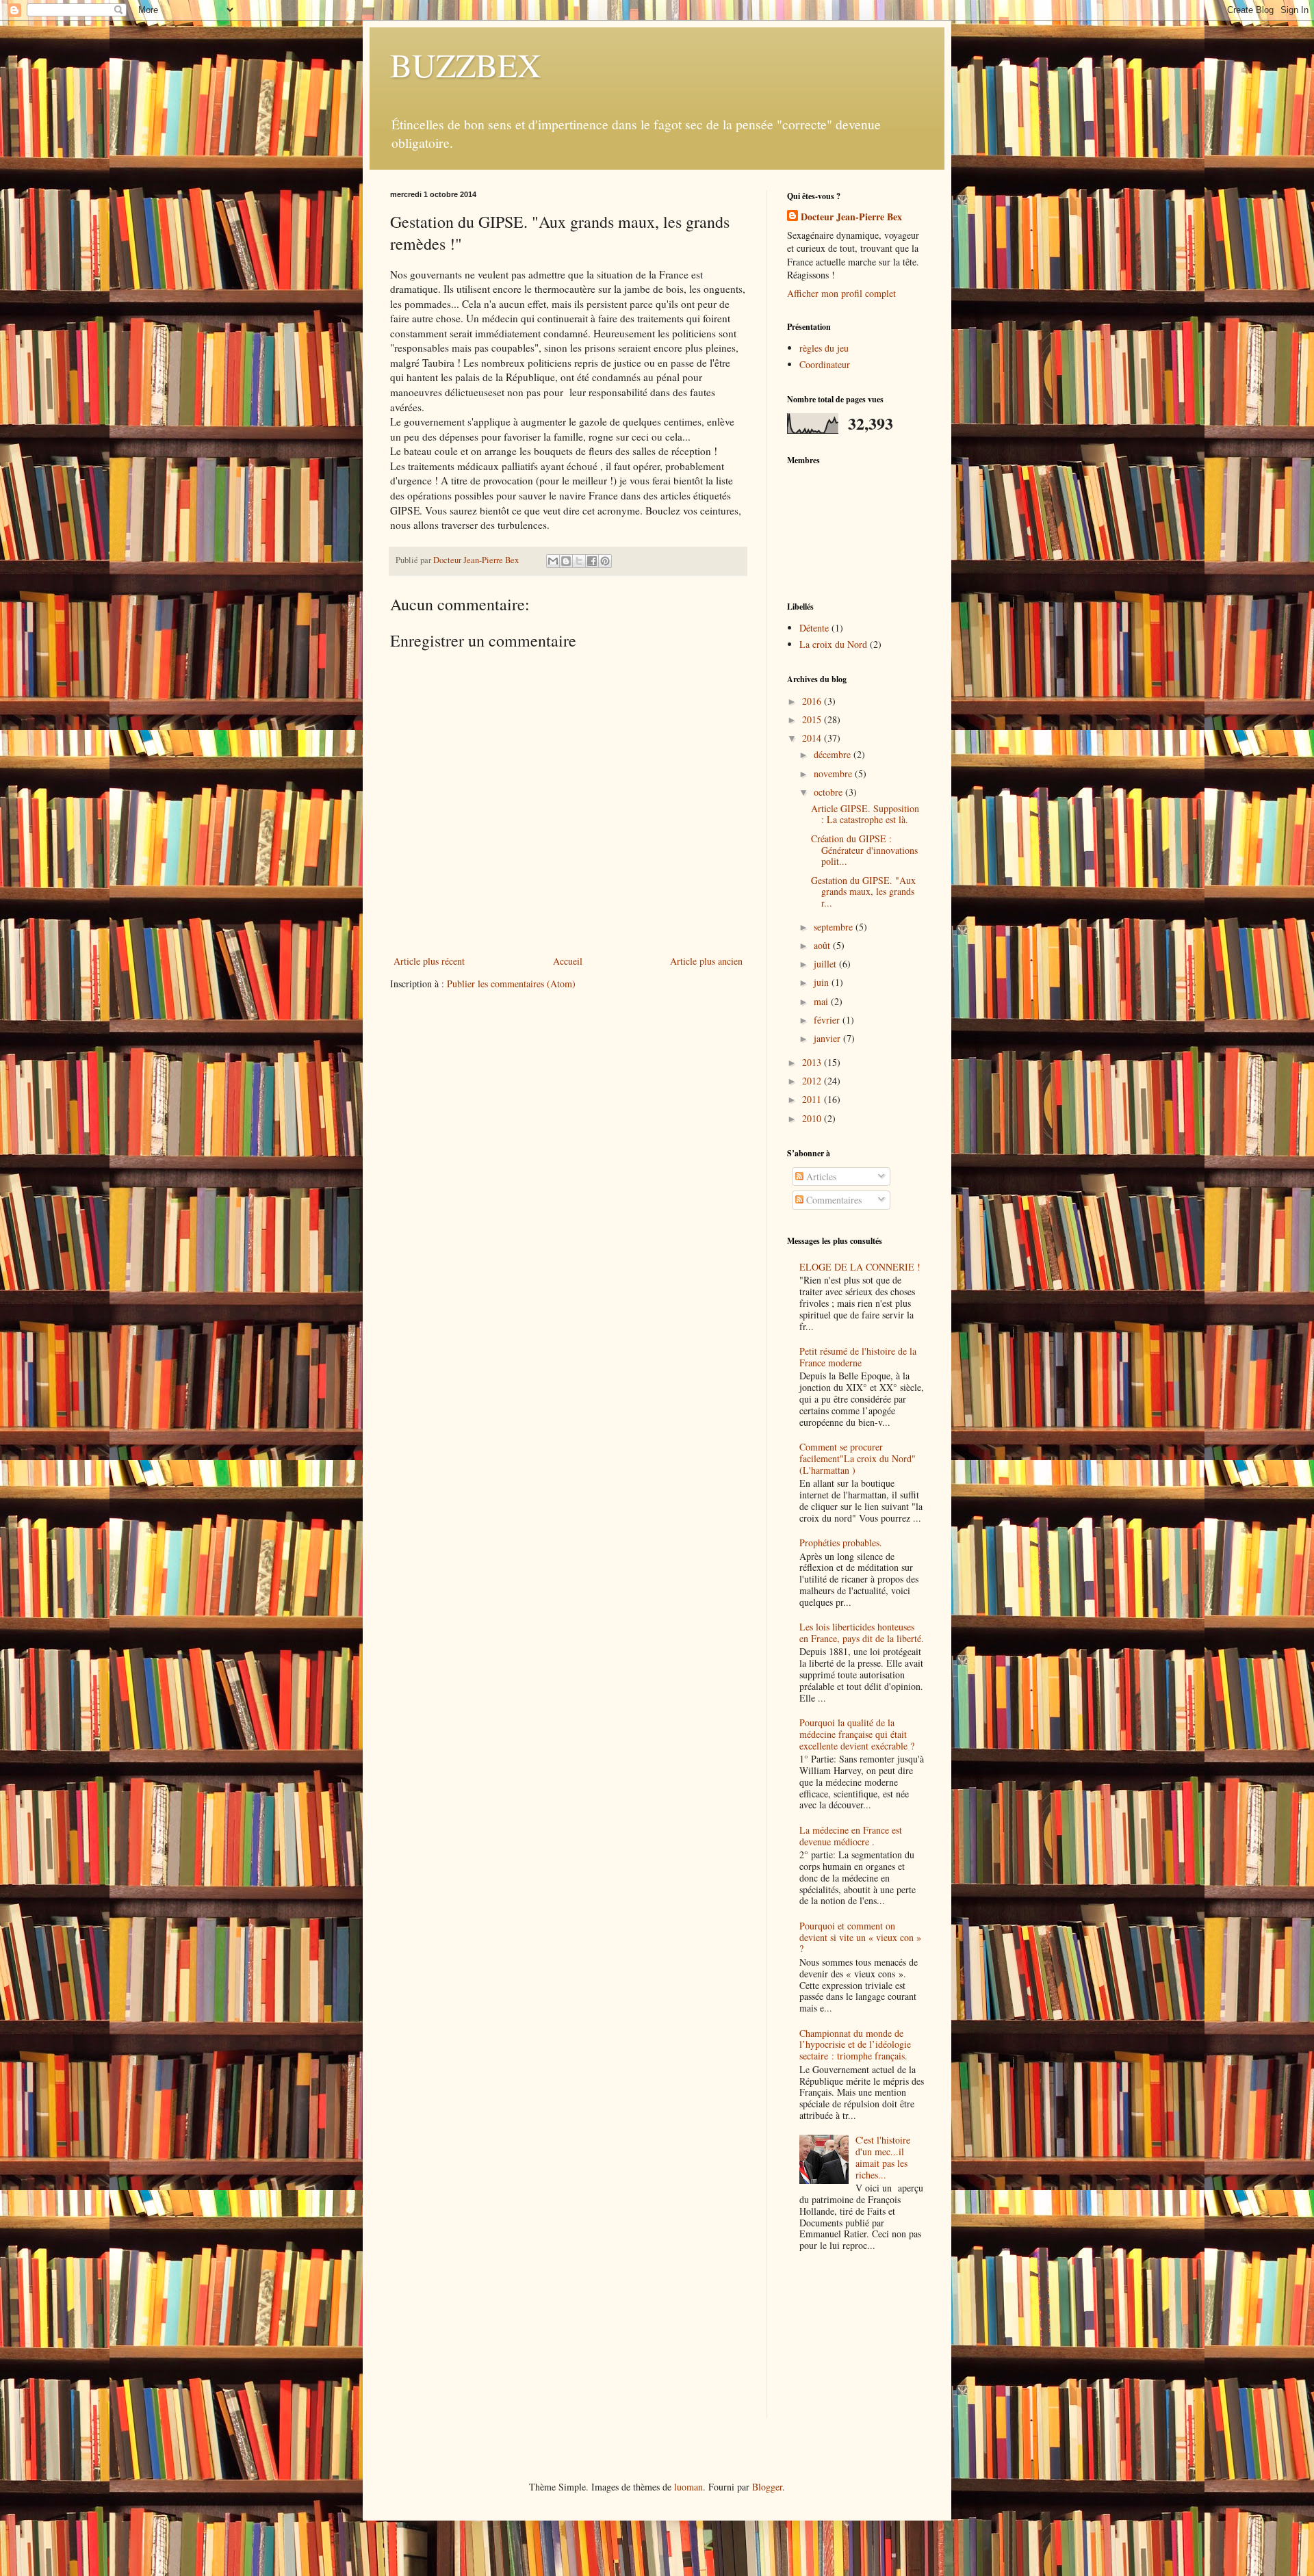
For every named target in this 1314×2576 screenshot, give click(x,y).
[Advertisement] (855, 2347)
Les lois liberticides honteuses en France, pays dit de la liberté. (862, 1632)
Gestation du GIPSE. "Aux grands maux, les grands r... (863, 892)
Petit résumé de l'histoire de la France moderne (858, 1357)
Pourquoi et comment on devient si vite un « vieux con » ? (860, 1937)
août (823, 945)
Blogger (767, 2487)
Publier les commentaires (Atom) (511, 984)
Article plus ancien (706, 961)
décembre (834, 754)
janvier (828, 1038)
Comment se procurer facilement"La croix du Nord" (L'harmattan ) (858, 1458)
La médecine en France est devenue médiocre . (851, 1836)
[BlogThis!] (566, 561)
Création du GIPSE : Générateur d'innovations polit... (864, 850)
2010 (813, 1118)
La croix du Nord (833, 644)
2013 (813, 1062)
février (828, 1020)
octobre (829, 792)
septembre (835, 927)
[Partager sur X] (579, 561)
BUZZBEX (466, 64)
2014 (813, 738)
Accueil (568, 961)
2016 (813, 701)
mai (822, 1001)
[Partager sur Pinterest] (605, 561)
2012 (813, 1081)
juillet (826, 964)
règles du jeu (824, 348)
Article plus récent (429, 961)
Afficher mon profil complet (841, 293)
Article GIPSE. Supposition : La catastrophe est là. (865, 814)
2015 (813, 719)
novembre (834, 773)
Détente (814, 628)
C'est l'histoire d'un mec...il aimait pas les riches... (883, 2157)
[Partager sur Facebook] (592, 561)
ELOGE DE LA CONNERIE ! (860, 1267)
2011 (813, 1099)
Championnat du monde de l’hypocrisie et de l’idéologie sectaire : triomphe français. (855, 2045)
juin (823, 982)
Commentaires (833, 1200)
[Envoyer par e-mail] (553, 561)
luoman (688, 2487)
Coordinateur (825, 364)
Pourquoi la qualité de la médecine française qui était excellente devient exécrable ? (857, 1734)
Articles (820, 1176)
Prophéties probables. (841, 1543)
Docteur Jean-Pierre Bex (851, 217)
